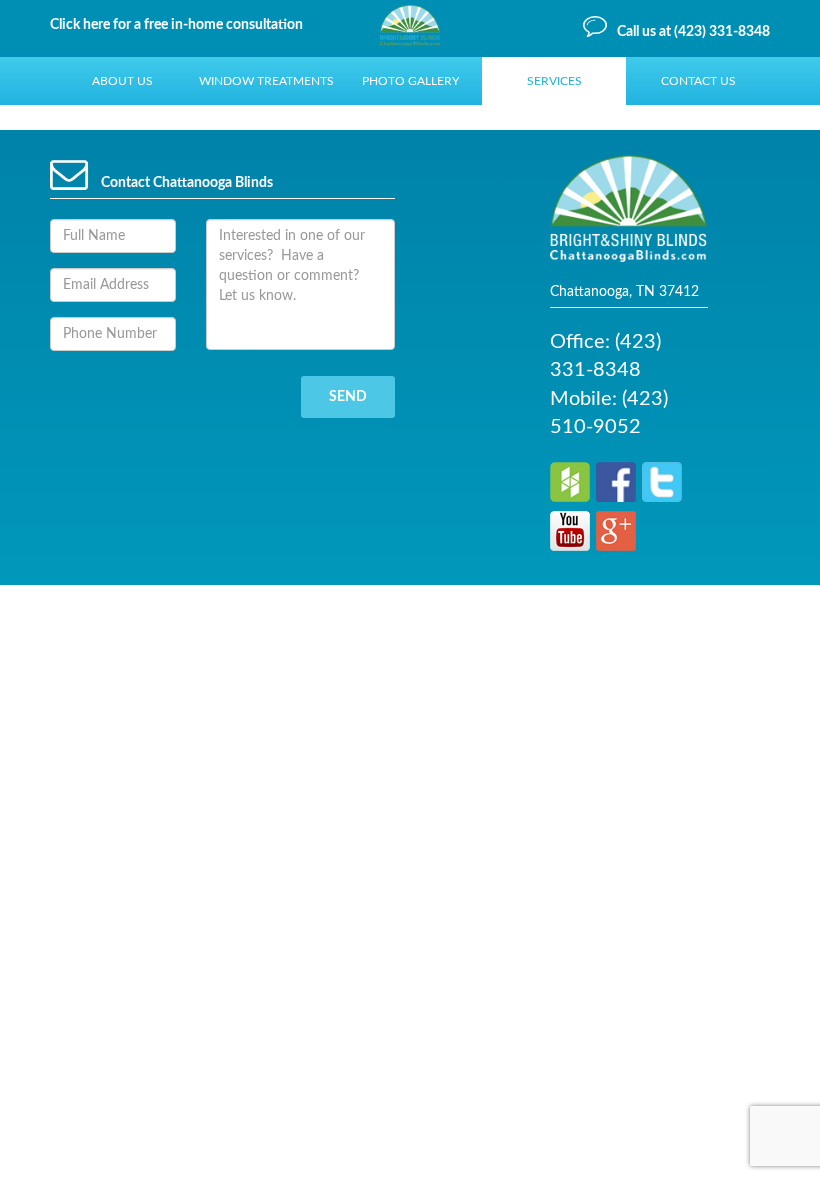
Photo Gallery (410, 81)
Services (554, 81)
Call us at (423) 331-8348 (693, 32)
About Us (122, 81)
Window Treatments (266, 81)
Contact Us (698, 81)
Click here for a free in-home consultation (176, 25)
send (348, 397)
